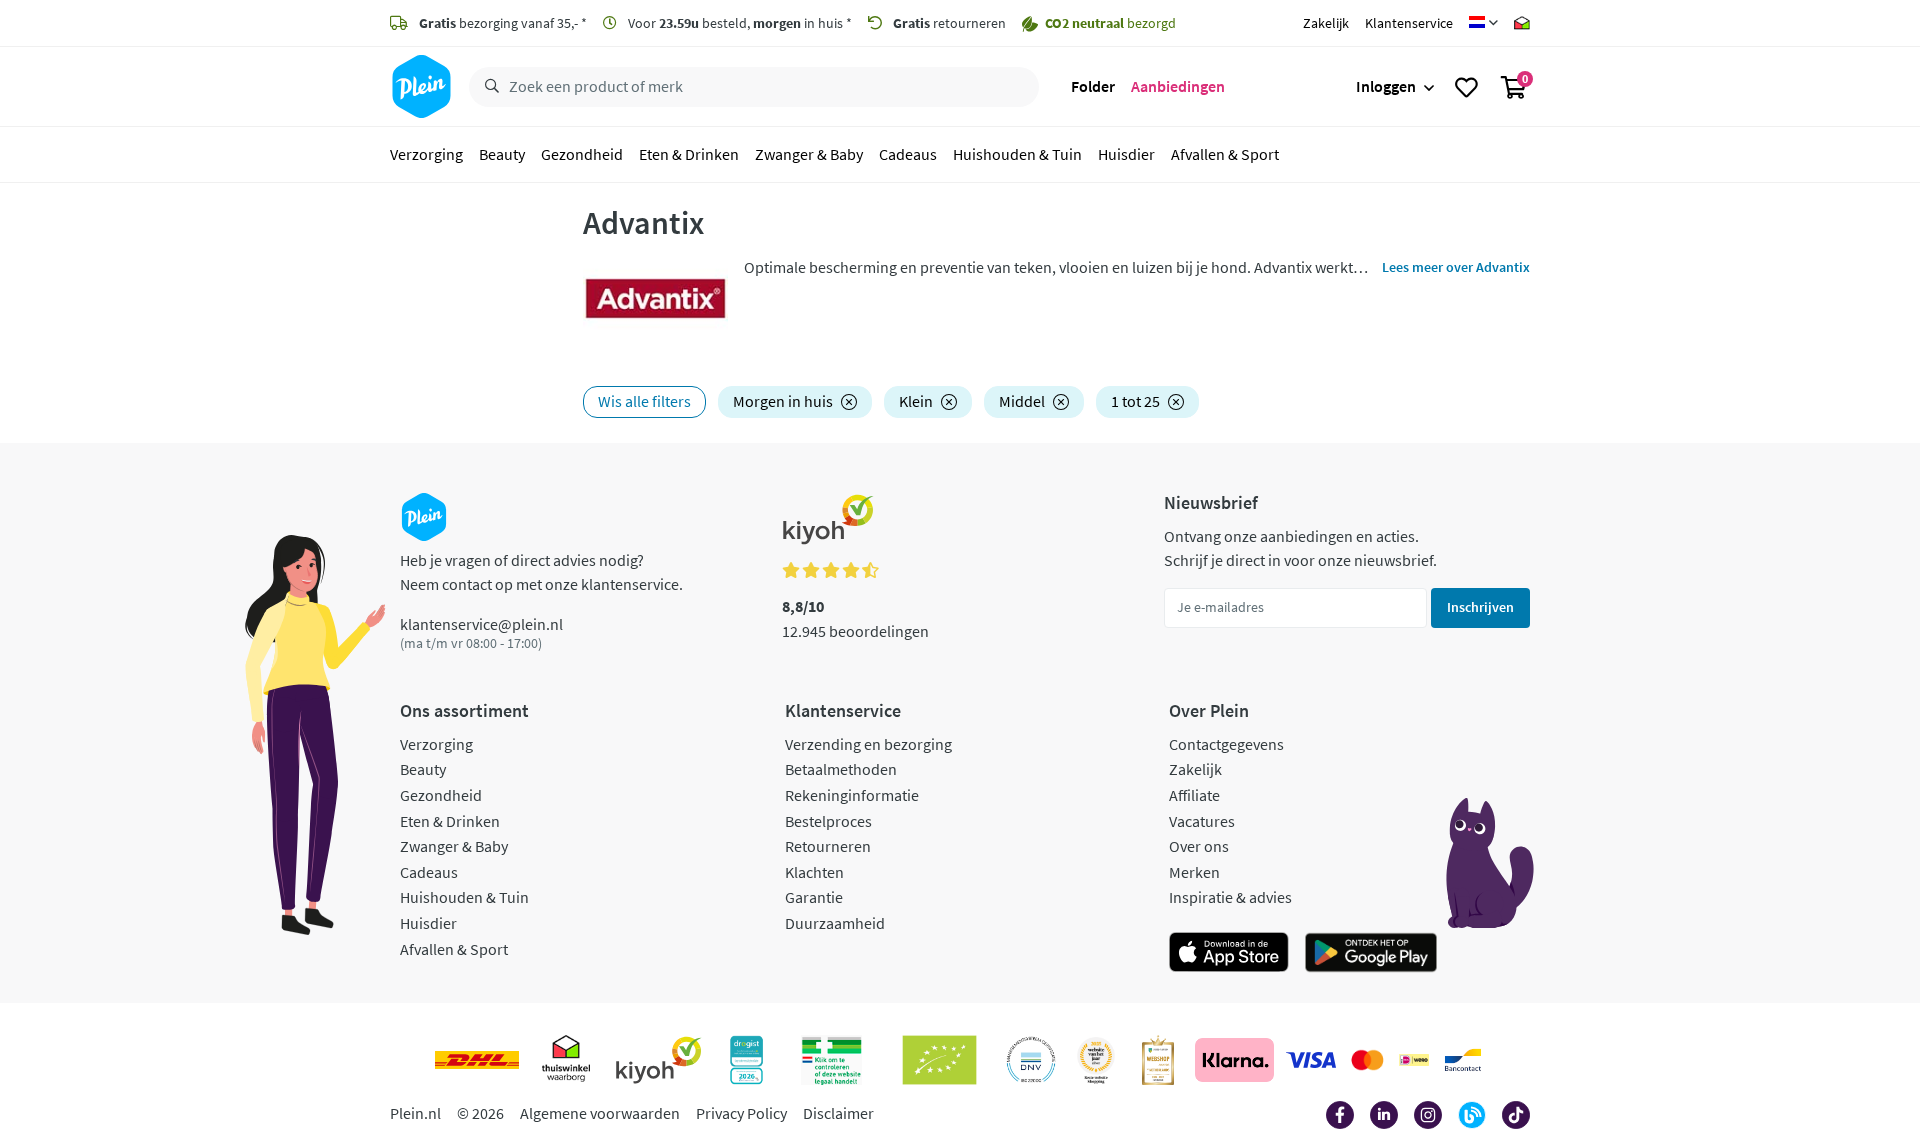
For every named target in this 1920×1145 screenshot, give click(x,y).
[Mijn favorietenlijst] (1466, 87)
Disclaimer (838, 1113)
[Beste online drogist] (1096, 1060)
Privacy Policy (741, 1113)
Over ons (1199, 846)
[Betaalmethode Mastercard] (1367, 1060)
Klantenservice (1409, 23)
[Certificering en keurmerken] (939, 1060)
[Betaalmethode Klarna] (1234, 1060)
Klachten (814, 872)
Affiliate (1194, 795)
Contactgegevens (1226, 744)
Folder (1093, 86)
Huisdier (1126, 154)
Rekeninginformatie (852, 795)
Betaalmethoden (841, 769)
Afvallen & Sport (1225, 154)
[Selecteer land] (1483, 23)
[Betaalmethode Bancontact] (1463, 1060)
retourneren (949, 23)
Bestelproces (828, 821)
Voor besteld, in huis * (738, 23)
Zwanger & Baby (809, 154)
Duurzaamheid (835, 923)
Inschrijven (1480, 607)
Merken (1194, 872)
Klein (916, 401)
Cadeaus (908, 154)
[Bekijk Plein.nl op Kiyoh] (659, 1060)
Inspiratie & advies (1230, 897)
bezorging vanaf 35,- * (503, 23)
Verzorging (426, 154)
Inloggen (1386, 86)
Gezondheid (582, 154)
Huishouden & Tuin (1017, 154)
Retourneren (828, 846)
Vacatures (1202, 821)
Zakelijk (1326, 23)
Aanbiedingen (1178, 86)
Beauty (502, 154)
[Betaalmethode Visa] (1311, 1060)
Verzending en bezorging (868, 744)
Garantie (814, 897)
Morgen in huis (783, 401)
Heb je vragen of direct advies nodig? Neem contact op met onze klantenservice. (541, 572)
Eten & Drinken (689, 154)
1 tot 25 (1135, 401)
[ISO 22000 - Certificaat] (1031, 1060)
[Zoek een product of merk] (488, 87)
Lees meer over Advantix (1456, 267)
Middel (1022, 401)
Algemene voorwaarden (600, 1113)
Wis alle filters (644, 401)
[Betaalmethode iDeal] (1414, 1060)
